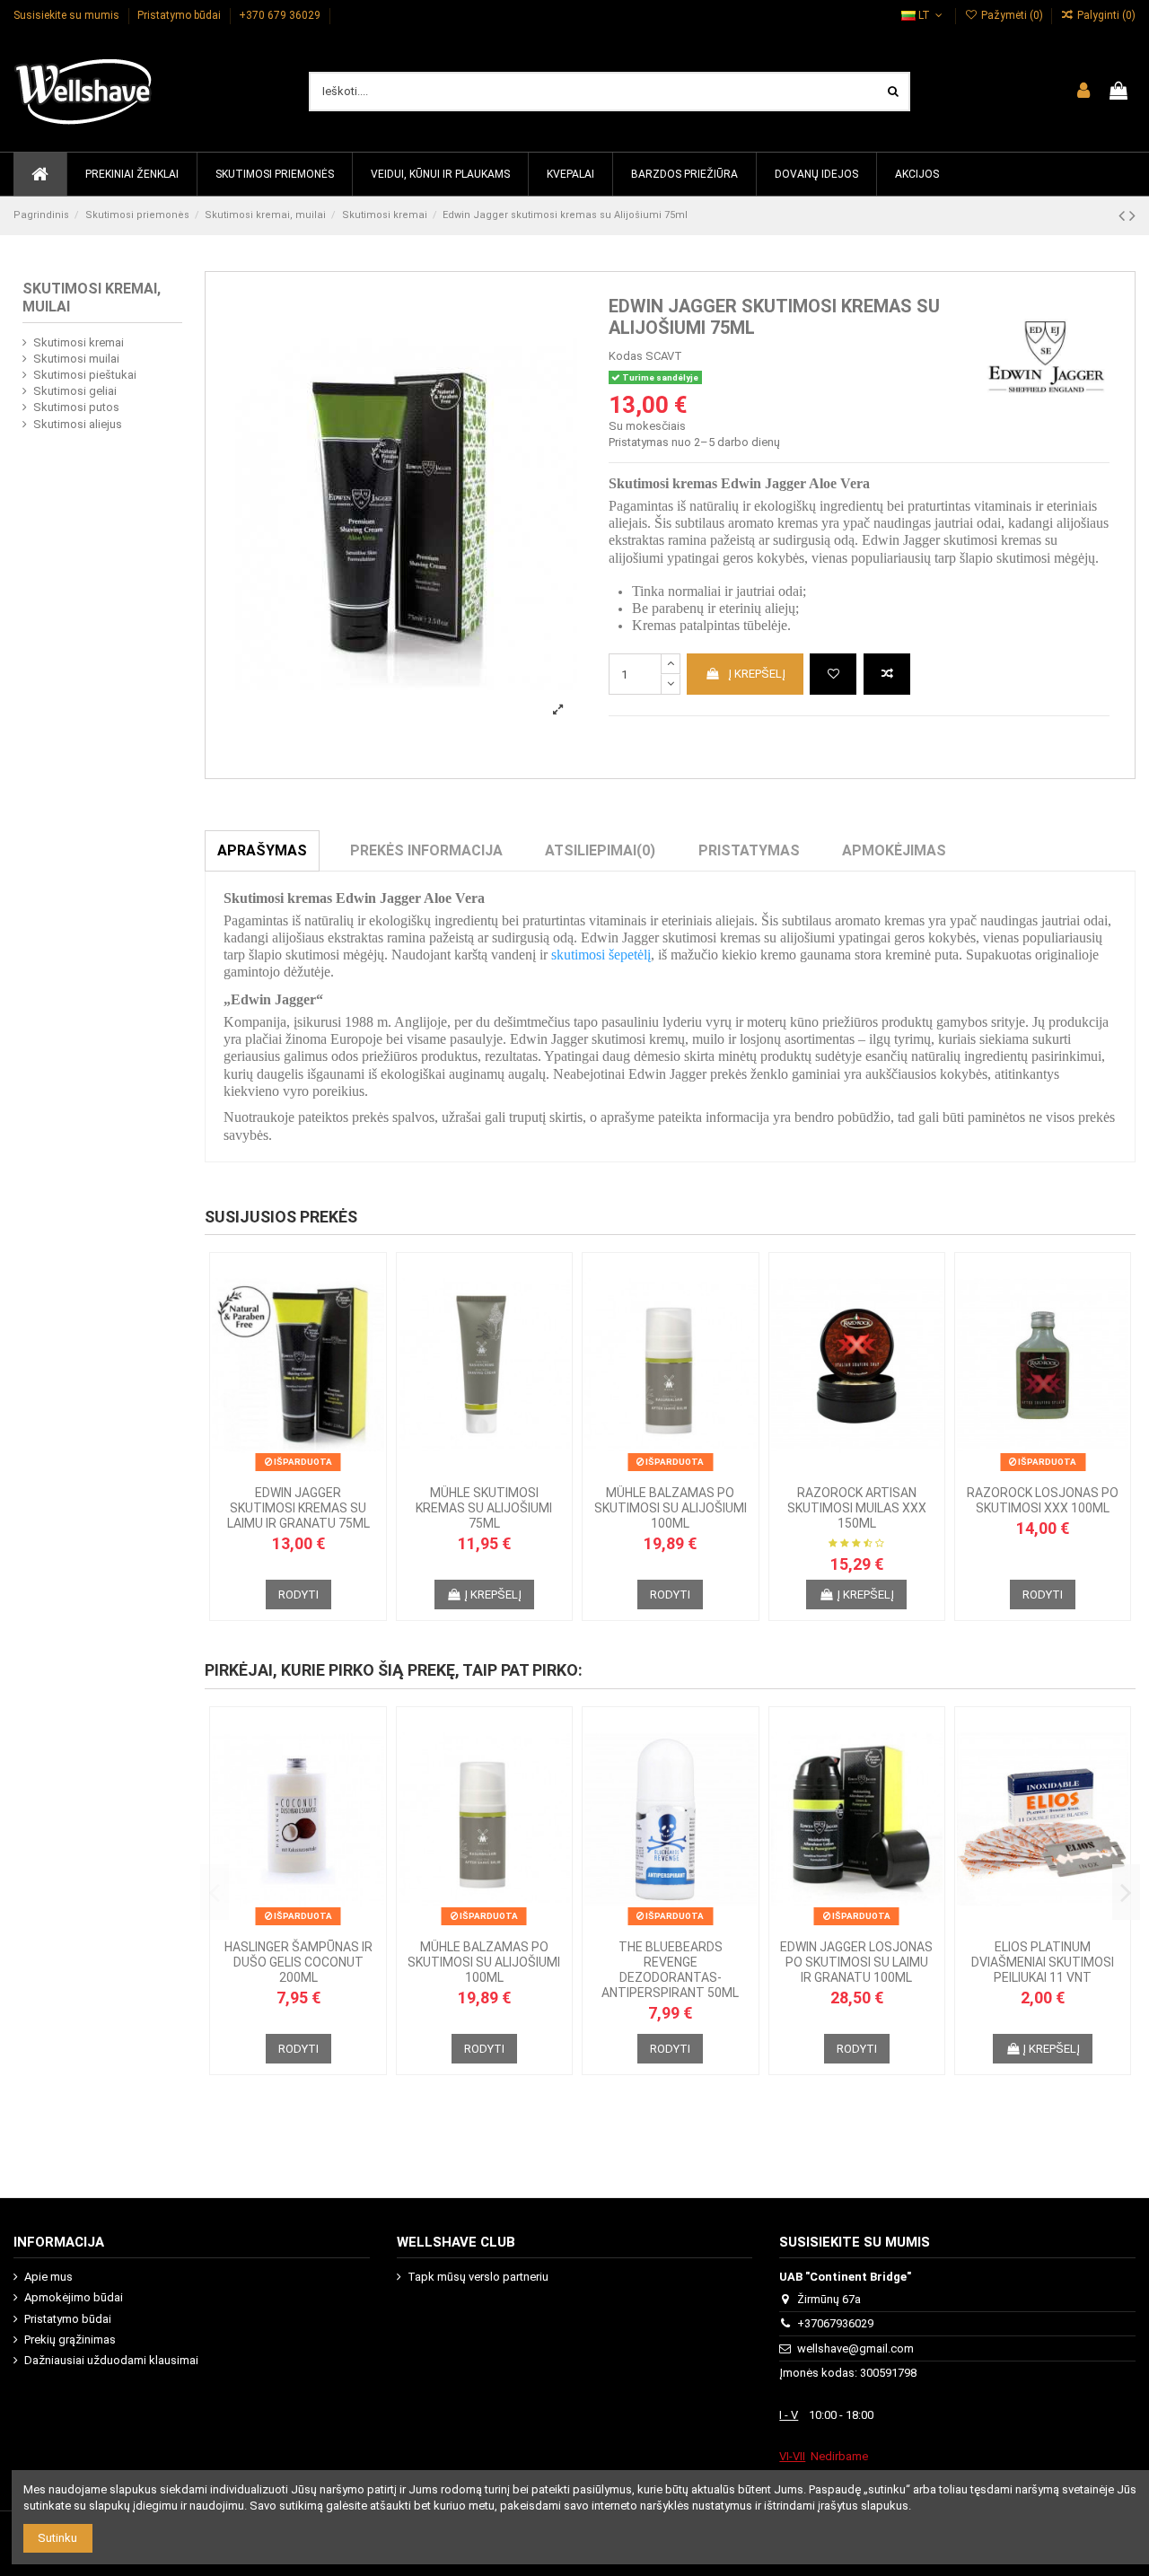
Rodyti (298, 1595)
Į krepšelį (757, 674)
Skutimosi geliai (75, 391)
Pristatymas (749, 850)
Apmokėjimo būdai (74, 2297)
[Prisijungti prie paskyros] (1083, 92)
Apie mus (48, 2277)
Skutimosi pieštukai (85, 375)
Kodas (626, 356)
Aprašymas (262, 850)
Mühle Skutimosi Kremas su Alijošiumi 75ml (484, 1508)
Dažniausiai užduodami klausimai (111, 2360)
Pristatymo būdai (180, 15)
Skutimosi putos (76, 407)
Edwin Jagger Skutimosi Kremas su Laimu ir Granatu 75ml (298, 1508)
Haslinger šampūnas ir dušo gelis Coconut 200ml (298, 1962)
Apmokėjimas (894, 850)
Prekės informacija (426, 850)
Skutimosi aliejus (78, 424)
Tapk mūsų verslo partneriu (478, 2277)
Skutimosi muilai (76, 359)
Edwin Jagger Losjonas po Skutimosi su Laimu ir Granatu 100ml (856, 1962)
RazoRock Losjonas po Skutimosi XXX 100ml (1043, 1500)
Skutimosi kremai (79, 342)
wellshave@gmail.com (855, 2348)
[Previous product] (1124, 216)
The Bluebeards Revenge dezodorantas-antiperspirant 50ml (670, 1969)
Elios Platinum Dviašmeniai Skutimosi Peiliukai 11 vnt (1043, 1962)
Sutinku (57, 2538)
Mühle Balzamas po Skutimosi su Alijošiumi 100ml (671, 1508)
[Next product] (1132, 216)
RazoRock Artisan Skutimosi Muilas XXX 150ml (857, 1508)
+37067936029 (835, 2323)
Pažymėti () (1012, 15)
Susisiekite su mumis (68, 15)
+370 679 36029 (281, 15)
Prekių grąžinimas (70, 2339)
